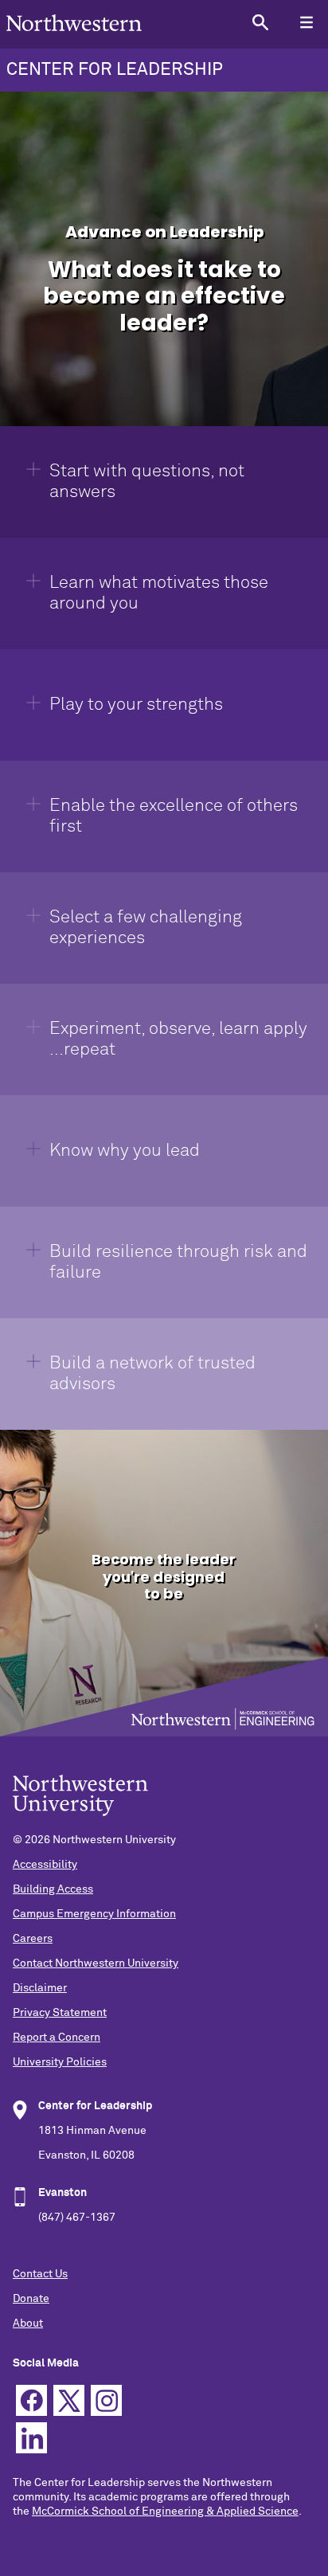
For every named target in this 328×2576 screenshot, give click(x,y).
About (28, 2323)
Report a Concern (57, 2038)
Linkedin (31, 2438)
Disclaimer (40, 1988)
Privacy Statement (60, 2013)
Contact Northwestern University (96, 1963)
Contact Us (40, 2274)
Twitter (69, 2400)
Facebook (31, 2400)
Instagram (106, 2400)
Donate (31, 2299)
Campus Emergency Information (94, 1914)
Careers (33, 1939)
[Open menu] (306, 22)
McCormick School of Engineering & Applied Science (165, 2511)
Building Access (53, 1889)
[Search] (260, 22)
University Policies (60, 2062)
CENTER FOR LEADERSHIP (115, 70)
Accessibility (45, 1865)
